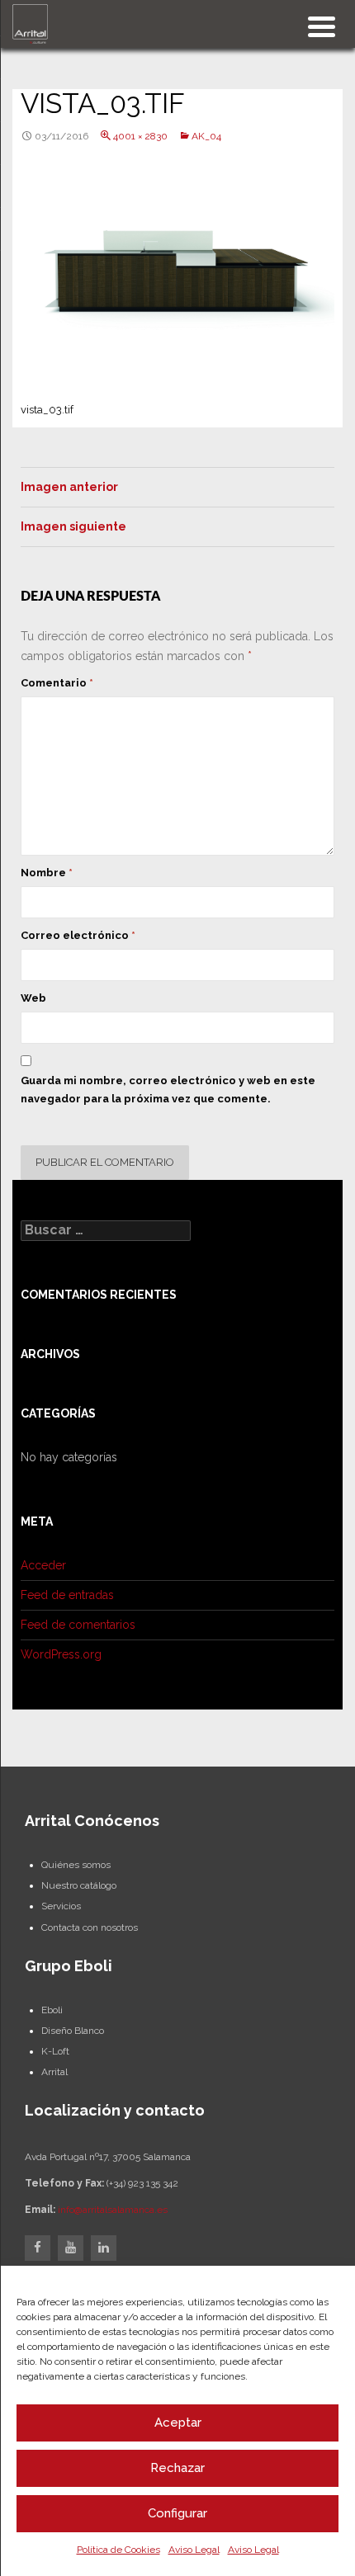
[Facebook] (38, 2248)
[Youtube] (71, 2248)
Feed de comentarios (78, 1625)
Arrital (54, 2072)
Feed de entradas (67, 1595)
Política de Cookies (118, 2550)
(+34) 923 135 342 (142, 2183)
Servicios (61, 1906)
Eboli (52, 2010)
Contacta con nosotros (90, 1927)
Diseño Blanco (73, 2031)
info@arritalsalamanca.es (113, 2210)
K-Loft (55, 2051)
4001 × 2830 (140, 136)
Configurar (177, 2513)
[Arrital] (30, 23)
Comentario (57, 683)
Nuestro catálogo (79, 1885)
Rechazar (177, 2468)
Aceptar (178, 2423)
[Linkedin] (104, 2248)
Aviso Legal (194, 2550)
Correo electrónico (78, 935)
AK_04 (206, 136)
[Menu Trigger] (322, 25)
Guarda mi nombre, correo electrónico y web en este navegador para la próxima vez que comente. (168, 1090)
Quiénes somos (76, 1865)
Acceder (43, 1565)
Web (33, 998)
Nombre (47, 873)
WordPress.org (61, 1654)
